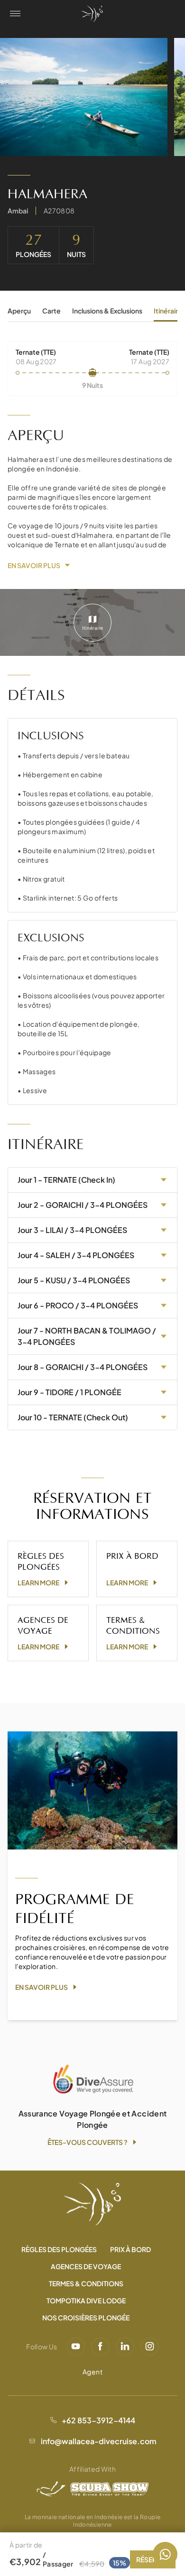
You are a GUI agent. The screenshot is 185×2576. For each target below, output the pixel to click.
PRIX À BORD (130, 2249)
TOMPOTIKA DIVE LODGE (86, 2300)
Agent (92, 2372)
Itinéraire (168, 311)
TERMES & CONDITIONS (86, 2283)
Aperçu (19, 311)
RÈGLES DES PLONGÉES (59, 2249)
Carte (51, 311)
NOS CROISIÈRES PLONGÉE (86, 2318)
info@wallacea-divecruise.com (99, 2441)
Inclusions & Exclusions (107, 311)
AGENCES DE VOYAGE (86, 2266)
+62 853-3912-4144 (98, 2420)
